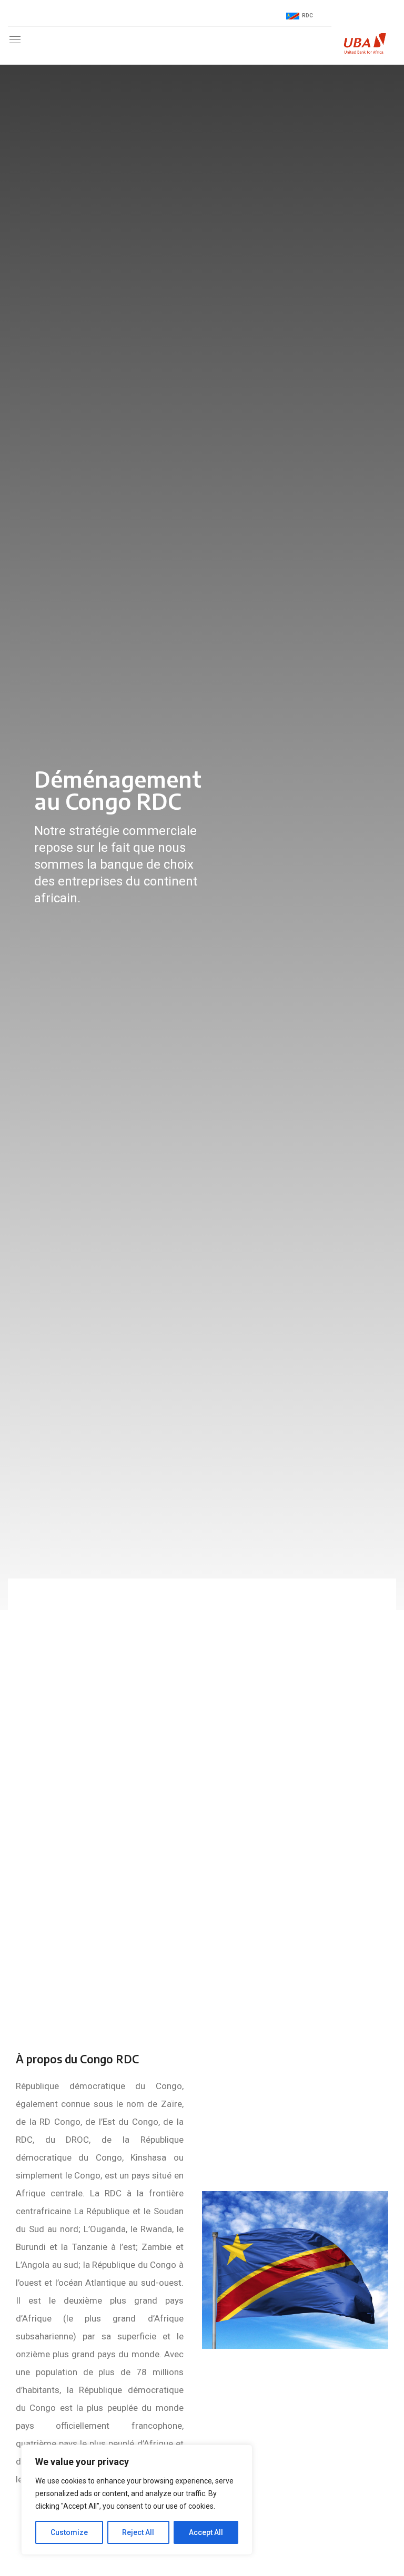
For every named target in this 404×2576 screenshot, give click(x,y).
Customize (69, 2532)
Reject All (138, 2532)
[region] (137, 2500)
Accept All (206, 2532)
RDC (307, 16)
